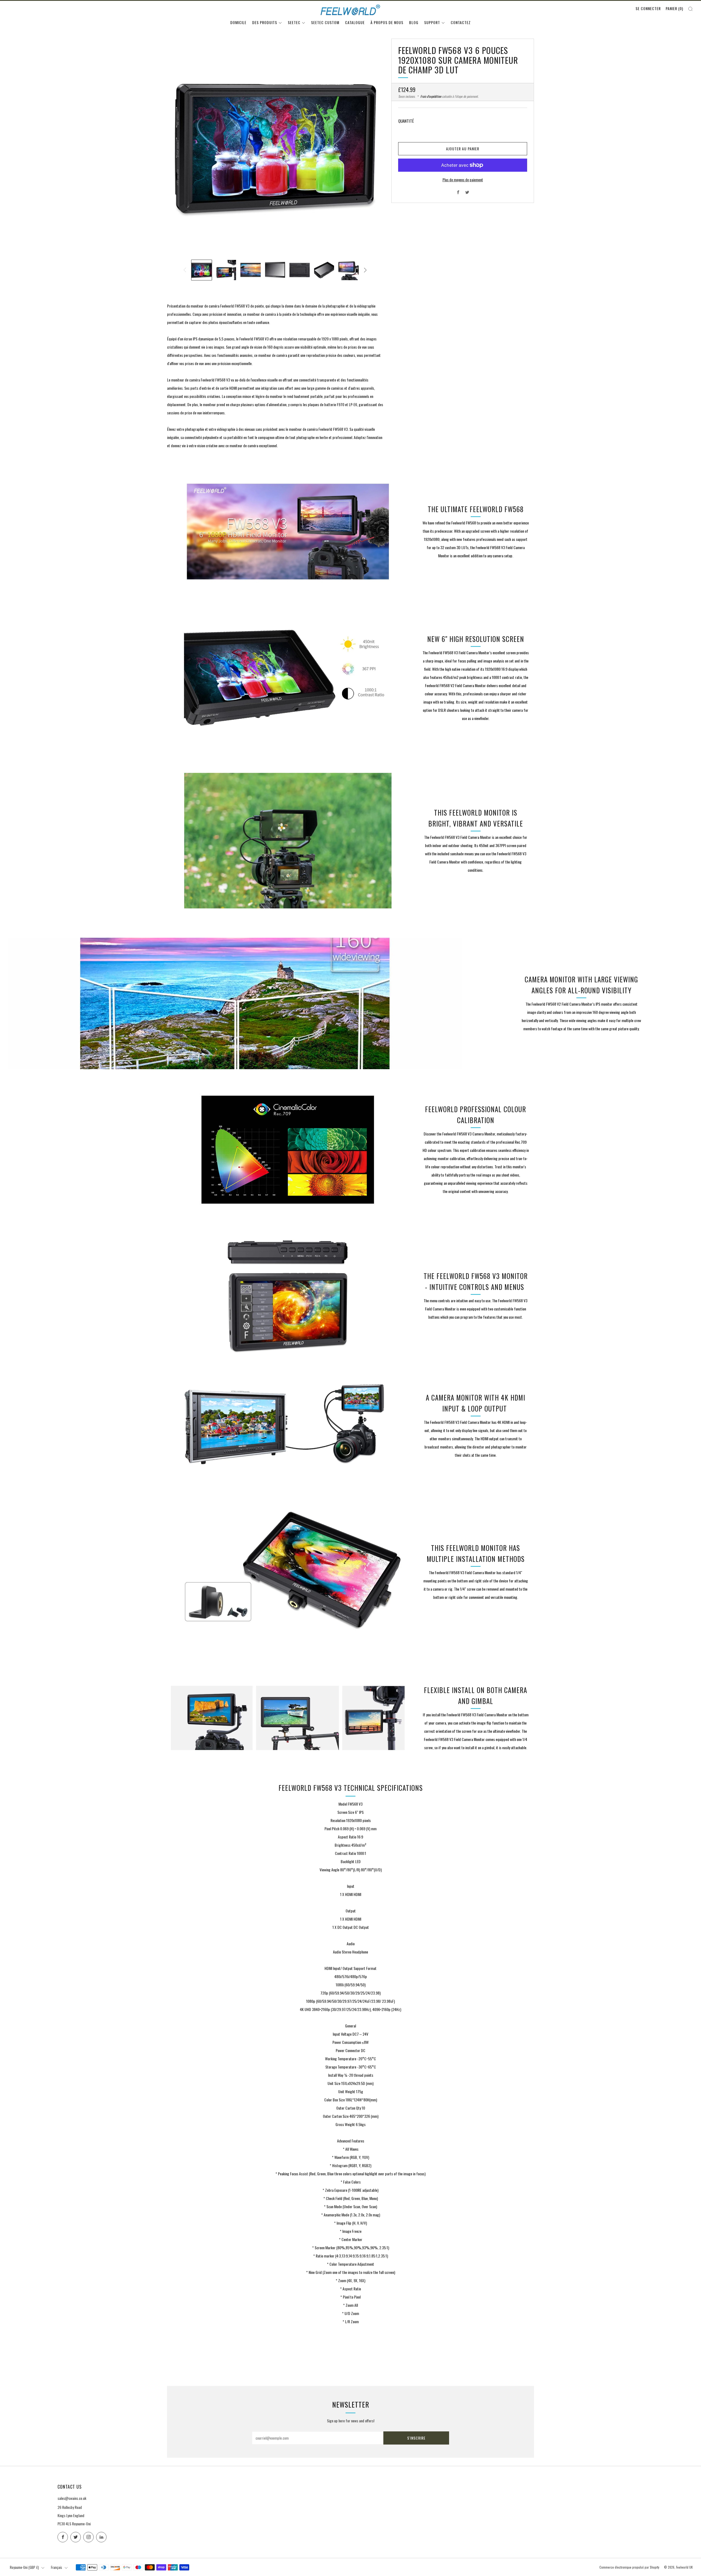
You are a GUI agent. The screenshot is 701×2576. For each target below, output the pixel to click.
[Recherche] (690, 9)
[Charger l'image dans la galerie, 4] (275, 270)
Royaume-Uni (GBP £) (24, 2567)
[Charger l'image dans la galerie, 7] (349, 270)
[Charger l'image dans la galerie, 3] (251, 270)
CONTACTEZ (461, 22)
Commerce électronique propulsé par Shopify (629, 2567)
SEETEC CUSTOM (325, 22)
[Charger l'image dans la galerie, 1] (202, 270)
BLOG (414, 22)
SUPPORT (432, 22)
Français (57, 2567)
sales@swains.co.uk (72, 2498)
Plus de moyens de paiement (463, 180)
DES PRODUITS (265, 22)
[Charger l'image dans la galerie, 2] (226, 270)
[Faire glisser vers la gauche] (185, 270)
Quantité (406, 121)
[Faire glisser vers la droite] (365, 270)
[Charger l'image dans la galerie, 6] (324, 270)
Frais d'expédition (431, 96)
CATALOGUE (355, 22)
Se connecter (648, 8)
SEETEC (294, 22)
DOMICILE (238, 22)
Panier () (674, 8)
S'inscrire (416, 2438)
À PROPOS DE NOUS (387, 22)
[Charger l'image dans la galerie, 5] (300, 270)
